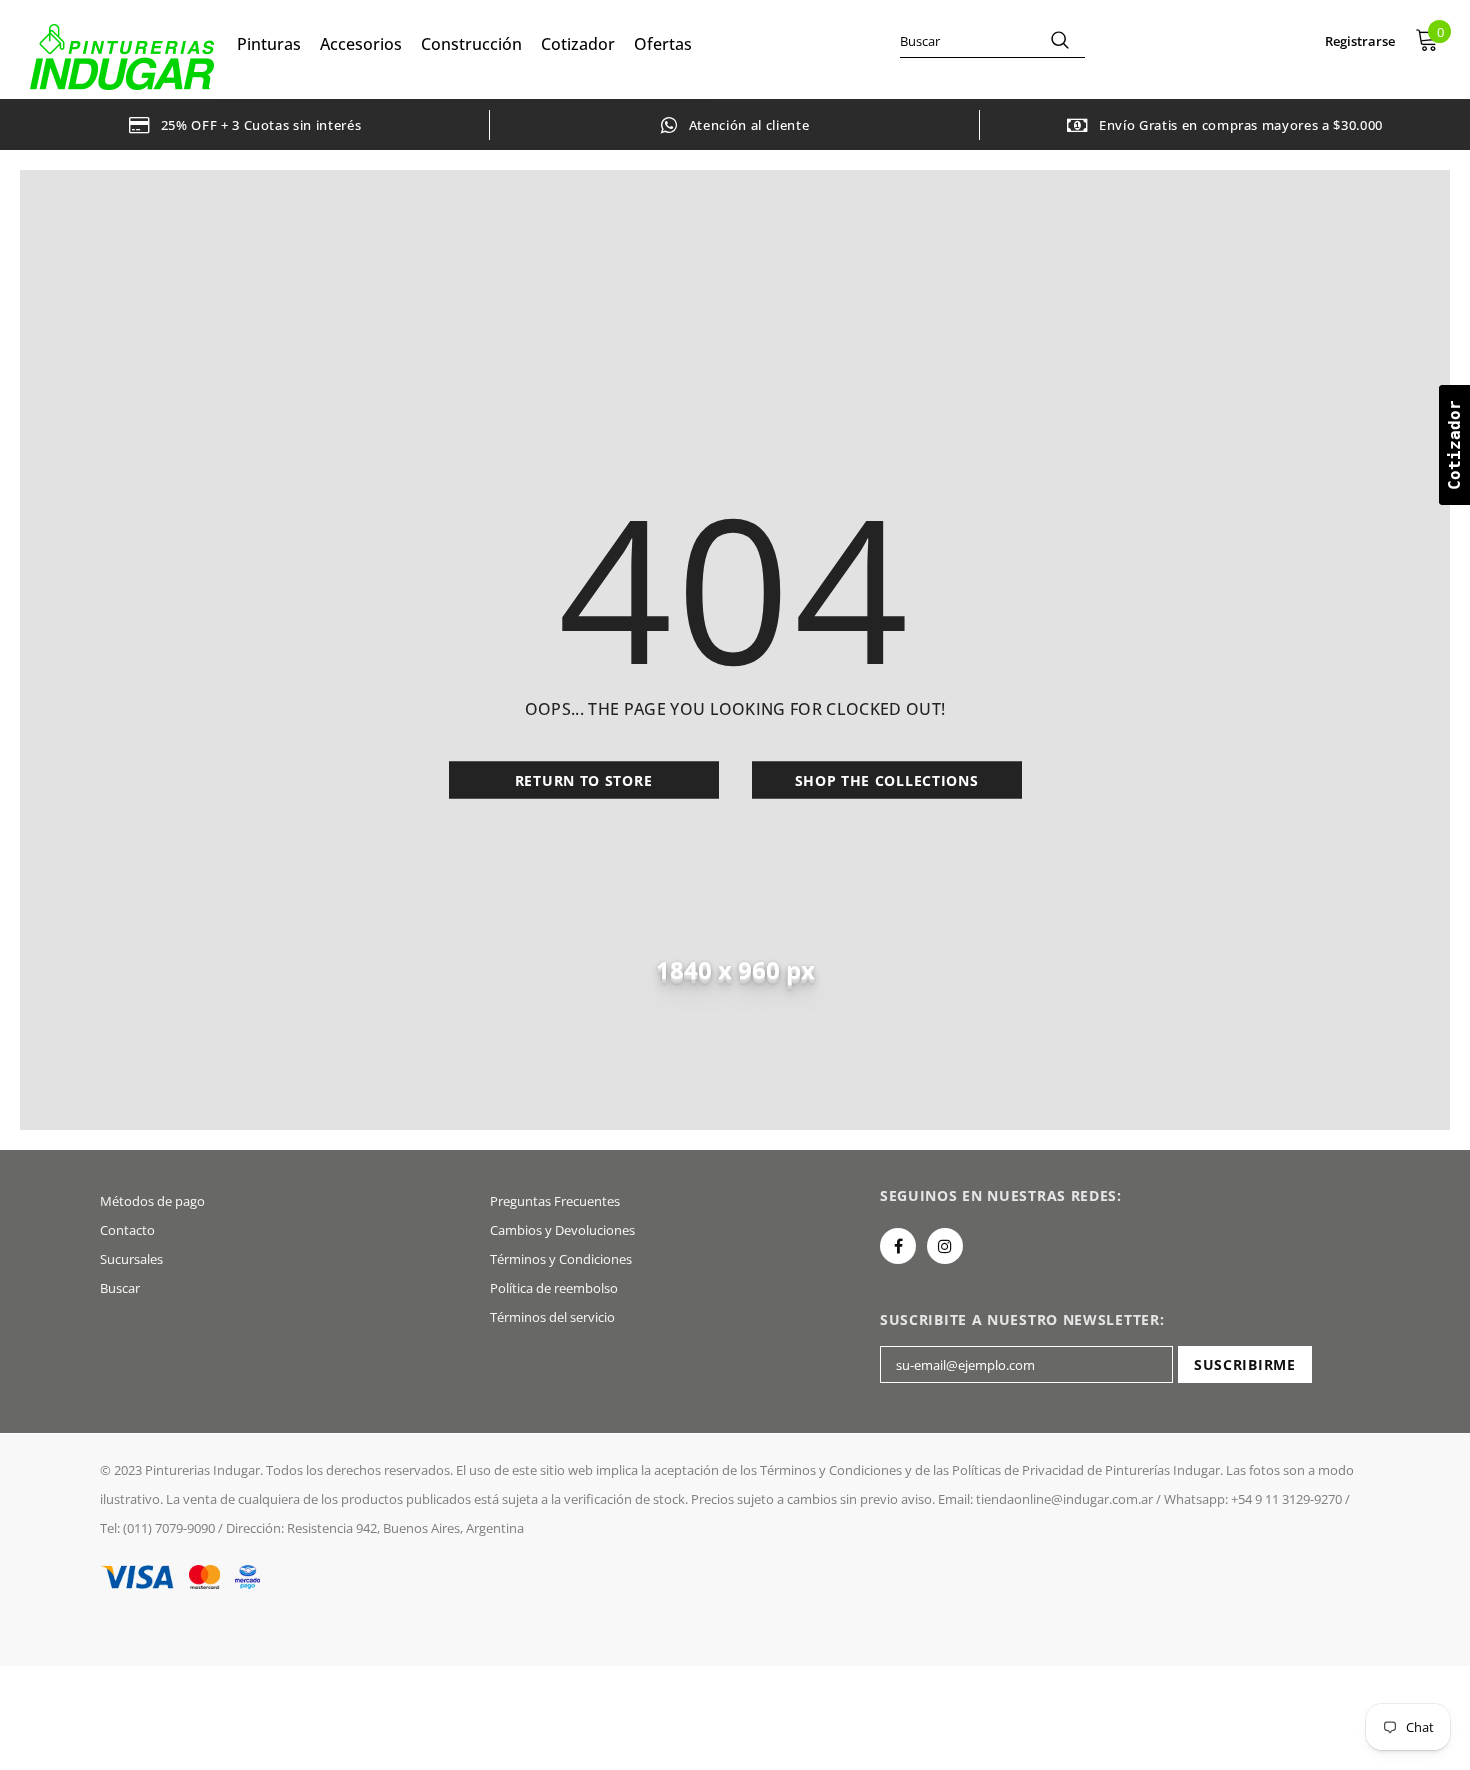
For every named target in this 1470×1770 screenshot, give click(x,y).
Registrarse (1360, 41)
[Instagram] (945, 1246)
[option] (245, 124)
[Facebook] (898, 1246)
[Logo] (122, 57)
